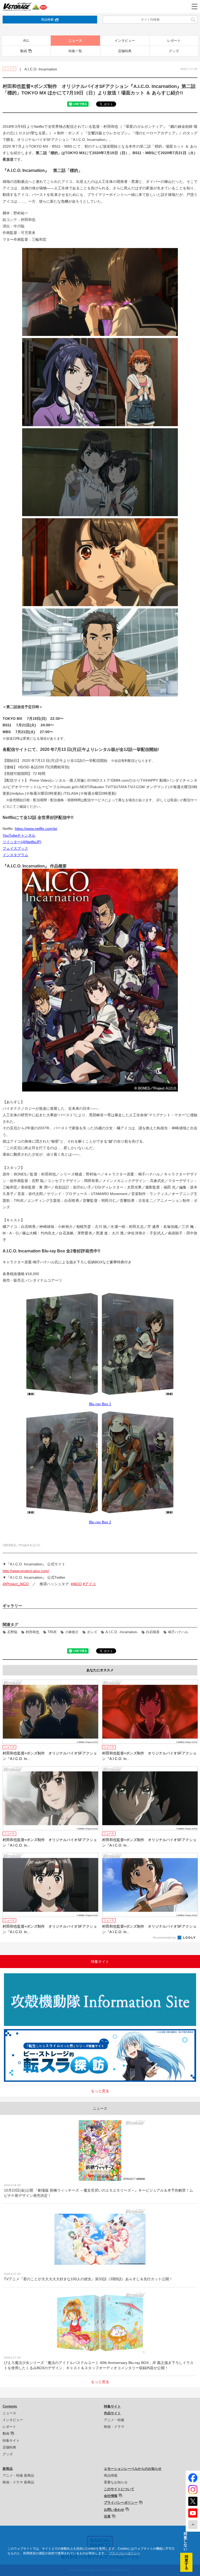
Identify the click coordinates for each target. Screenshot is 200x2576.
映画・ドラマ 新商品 (18, 2482)
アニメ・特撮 (114, 2420)
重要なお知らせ (116, 2482)
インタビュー (125, 41)
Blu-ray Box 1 (100, 1404)
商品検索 (47, 20)
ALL (26, 41)
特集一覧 (75, 51)
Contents (10, 2406)
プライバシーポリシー (121, 2503)
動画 (24, 51)
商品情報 (111, 2475)
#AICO (76, 1584)
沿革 (107, 2516)
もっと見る (100, 2091)
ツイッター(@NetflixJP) (22, 842)
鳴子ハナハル (178, 1632)
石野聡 (12, 1632)
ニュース (75, 41)
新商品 (8, 2469)
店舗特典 (125, 51)
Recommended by (165, 1938)
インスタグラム (15, 855)
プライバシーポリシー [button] (124, 2553)
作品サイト (112, 2413)
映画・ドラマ (114, 2427)
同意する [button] (186, 2562)
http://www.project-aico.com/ (26, 1571)
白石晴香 (153, 1632)
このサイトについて (119, 2489)
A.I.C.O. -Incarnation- (122, 1632)
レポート (174, 41)
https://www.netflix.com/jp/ (36, 829)
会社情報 (111, 2496)
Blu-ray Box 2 (100, 1522)
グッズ (174, 51)
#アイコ (89, 1584)
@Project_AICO (16, 1584)
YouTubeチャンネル (19, 835)
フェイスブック (15, 848)
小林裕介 (72, 1632)
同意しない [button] (185, 2541)
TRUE (52, 1632)
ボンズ (92, 1632)
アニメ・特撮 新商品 (18, 2475)
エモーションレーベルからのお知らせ (133, 2469)
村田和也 (33, 1632)
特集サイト (11, 2441)
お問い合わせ (114, 2510)
